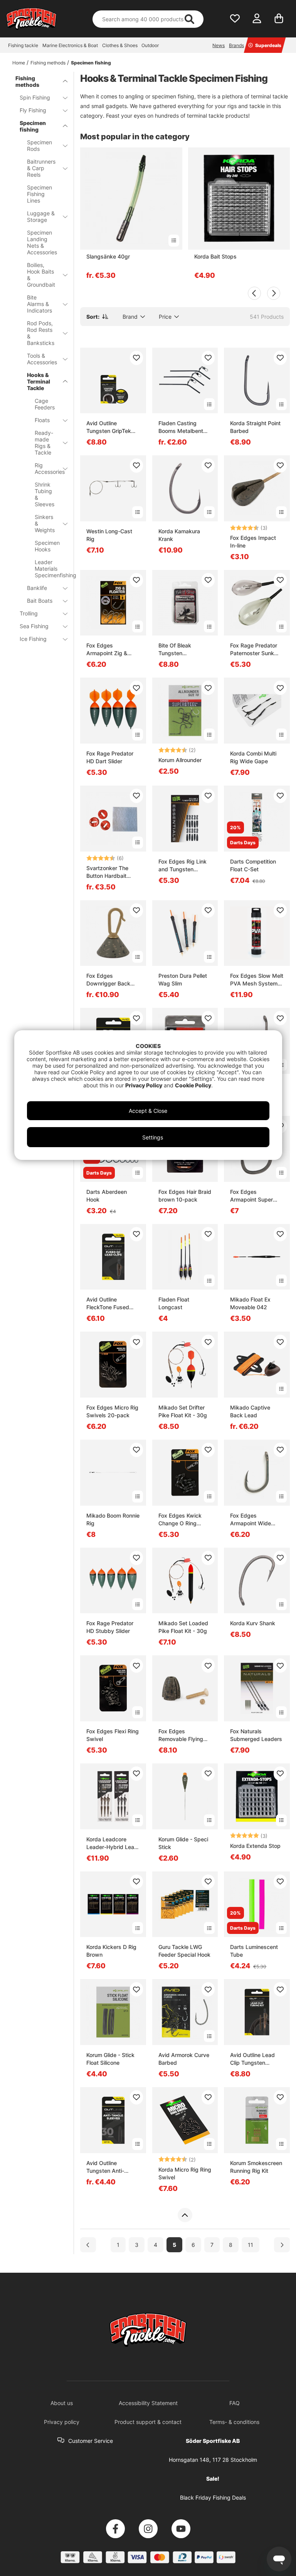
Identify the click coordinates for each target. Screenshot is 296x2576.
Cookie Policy (193, 1085)
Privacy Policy (144, 1085)
